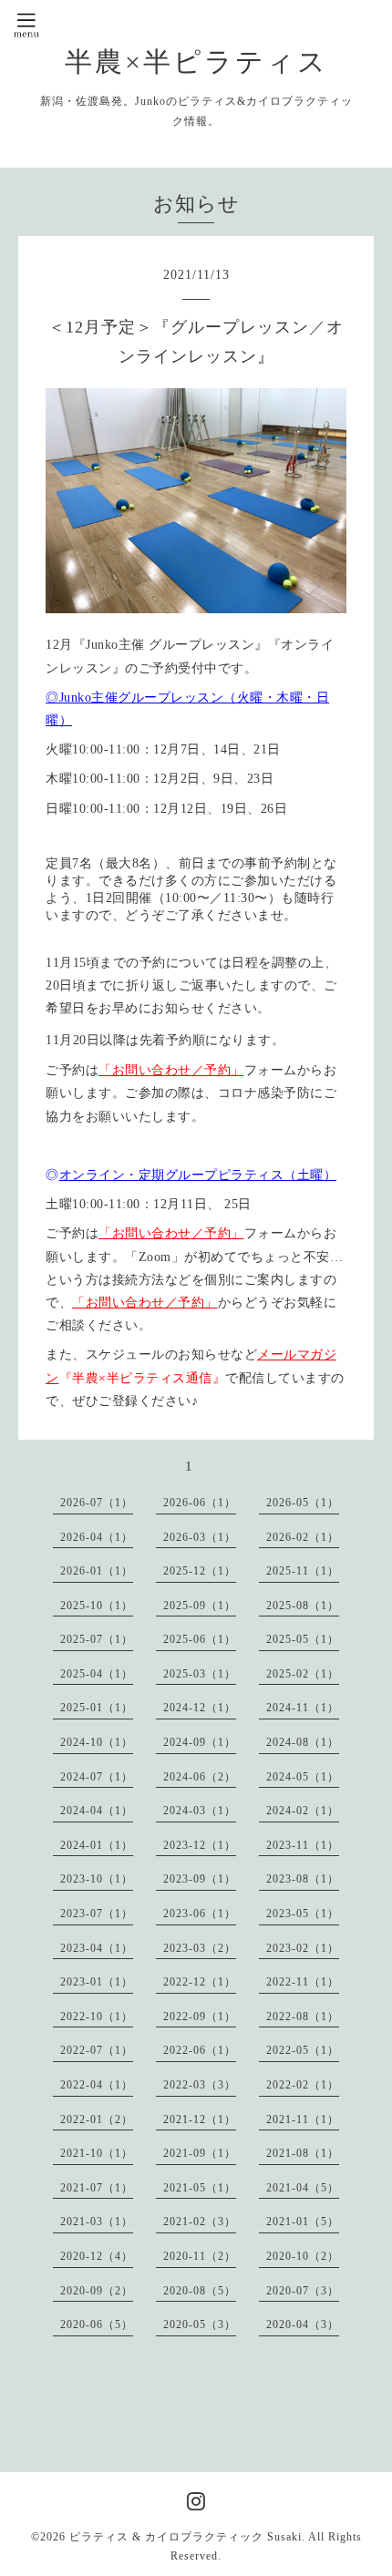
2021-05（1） (200, 2188)
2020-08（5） (200, 2291)
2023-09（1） (200, 1879)
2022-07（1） (97, 2050)
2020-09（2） (97, 2291)
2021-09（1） (200, 2153)
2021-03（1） (97, 2222)
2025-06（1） (200, 1639)
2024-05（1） (303, 1777)
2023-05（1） (303, 1914)
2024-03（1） (200, 1811)
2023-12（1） (200, 1845)
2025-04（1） (97, 1674)
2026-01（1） (97, 1571)
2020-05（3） (200, 2325)
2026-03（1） (200, 1537)
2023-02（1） (303, 1948)
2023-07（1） (97, 1914)
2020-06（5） (97, 2325)
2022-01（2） (97, 2119)
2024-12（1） (200, 1708)
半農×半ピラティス (196, 62)
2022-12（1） (200, 1982)
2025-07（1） (97, 1639)
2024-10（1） (97, 1742)
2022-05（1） (303, 2050)
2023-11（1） (303, 1845)
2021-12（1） (200, 2119)
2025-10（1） (97, 1606)
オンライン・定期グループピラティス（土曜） (198, 1175)
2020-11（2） (200, 2256)
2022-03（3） (200, 2085)
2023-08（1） (303, 1879)
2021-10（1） (97, 2153)
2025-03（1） (200, 1674)
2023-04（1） (97, 1948)
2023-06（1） (200, 1914)
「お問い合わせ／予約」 (171, 1070)
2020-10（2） (303, 2256)
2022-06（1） (200, 2050)
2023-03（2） (200, 1948)
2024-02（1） (303, 1811)
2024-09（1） (200, 1742)
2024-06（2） (200, 1777)
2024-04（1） (97, 1811)
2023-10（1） (97, 1879)
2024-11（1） (303, 1708)
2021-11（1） (303, 2119)
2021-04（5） (303, 2188)
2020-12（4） (97, 2256)
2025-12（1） (200, 1571)
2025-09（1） (200, 1606)
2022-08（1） (303, 2017)
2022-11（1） (303, 1982)
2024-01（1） (97, 1845)
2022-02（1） (303, 2085)
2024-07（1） (97, 1777)
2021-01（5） (303, 2222)
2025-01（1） (97, 1708)
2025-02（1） (303, 1674)
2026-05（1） (303, 1503)
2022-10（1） (97, 2017)
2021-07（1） (97, 2188)
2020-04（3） (303, 2325)
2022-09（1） (200, 2017)
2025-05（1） (303, 1639)
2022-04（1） (97, 2085)
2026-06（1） (200, 1503)
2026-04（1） (97, 1537)
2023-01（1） (97, 1982)
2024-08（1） (303, 1742)
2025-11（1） (303, 1571)
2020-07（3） (303, 2291)
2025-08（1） (303, 1606)
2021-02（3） (200, 2222)
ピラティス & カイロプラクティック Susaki (186, 2537)
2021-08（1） (303, 2153)
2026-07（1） (97, 1503)
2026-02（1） (303, 1537)
